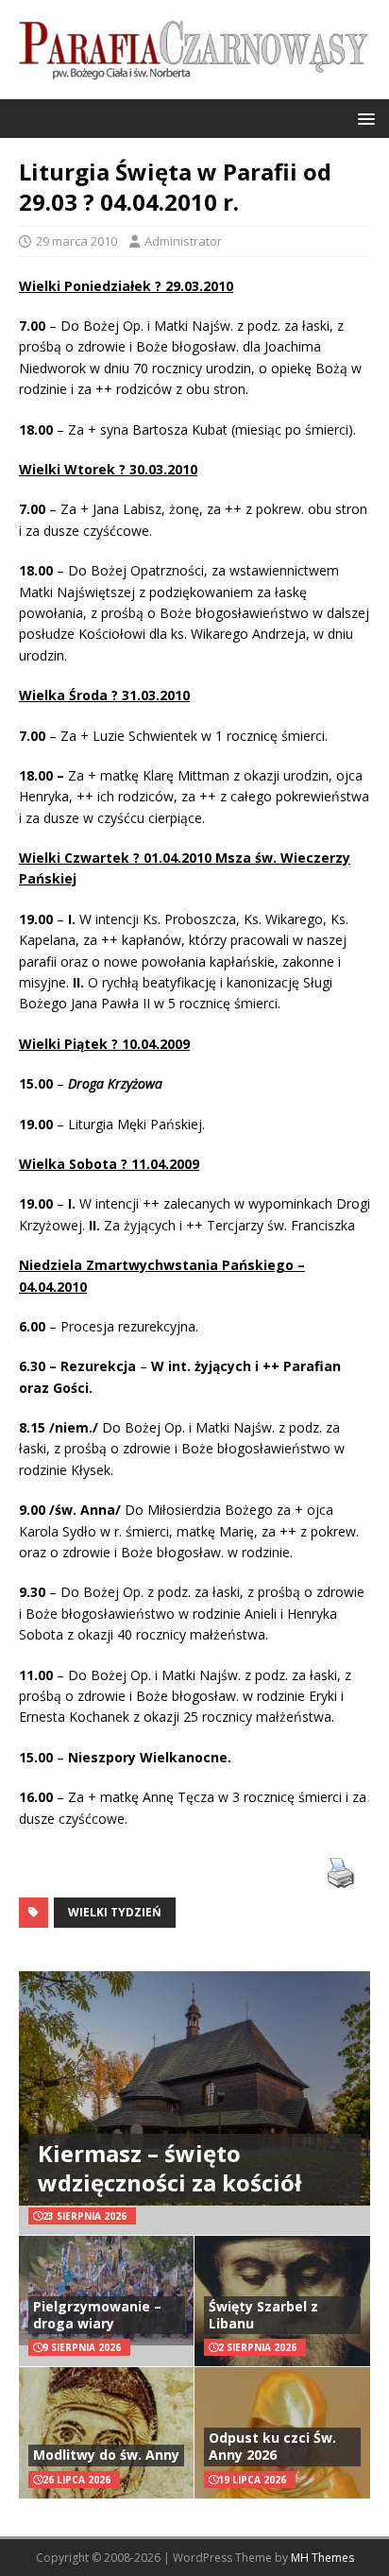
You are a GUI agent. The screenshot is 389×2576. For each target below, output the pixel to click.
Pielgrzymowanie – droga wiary (97, 2315)
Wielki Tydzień (115, 1912)
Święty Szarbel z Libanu (263, 2315)
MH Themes (322, 2558)
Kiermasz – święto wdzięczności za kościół (169, 2168)
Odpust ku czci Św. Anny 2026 (272, 2446)
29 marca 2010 (76, 241)
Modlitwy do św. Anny (106, 2455)
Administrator (183, 241)
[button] (363, 118)
